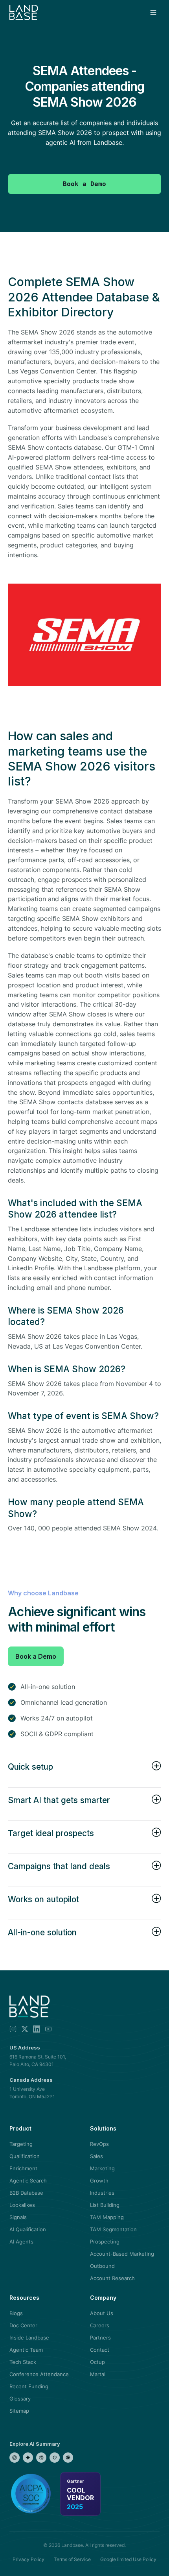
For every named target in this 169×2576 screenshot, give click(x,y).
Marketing (102, 2168)
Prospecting (105, 2242)
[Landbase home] (24, 13)
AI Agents (21, 2242)
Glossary (20, 2399)
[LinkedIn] (37, 2029)
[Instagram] (13, 2029)
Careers (100, 2325)
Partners (100, 2338)
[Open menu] (153, 13)
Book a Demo (36, 1656)
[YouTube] (48, 2029)
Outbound (102, 2266)
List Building (105, 2205)
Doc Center (23, 2325)
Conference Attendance (39, 2374)
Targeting (21, 2144)
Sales (96, 2156)
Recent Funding (29, 2386)
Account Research (112, 2278)
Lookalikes (22, 2205)
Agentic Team (26, 2350)
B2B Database (26, 2193)
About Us (102, 2313)
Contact (100, 2350)
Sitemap (19, 2411)
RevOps (99, 2144)
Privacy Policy (28, 2559)
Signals (18, 2217)
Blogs (16, 2313)
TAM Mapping (107, 2217)
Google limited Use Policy (128, 2559)
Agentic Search (28, 2181)
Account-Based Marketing (122, 2254)
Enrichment (23, 2168)
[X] (25, 2029)
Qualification (25, 2156)
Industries (102, 2193)
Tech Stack (23, 2362)
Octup (97, 2362)
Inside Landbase (29, 2338)
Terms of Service (72, 2559)
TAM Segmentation (113, 2229)
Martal (98, 2374)
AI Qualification (28, 2229)
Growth (99, 2181)
